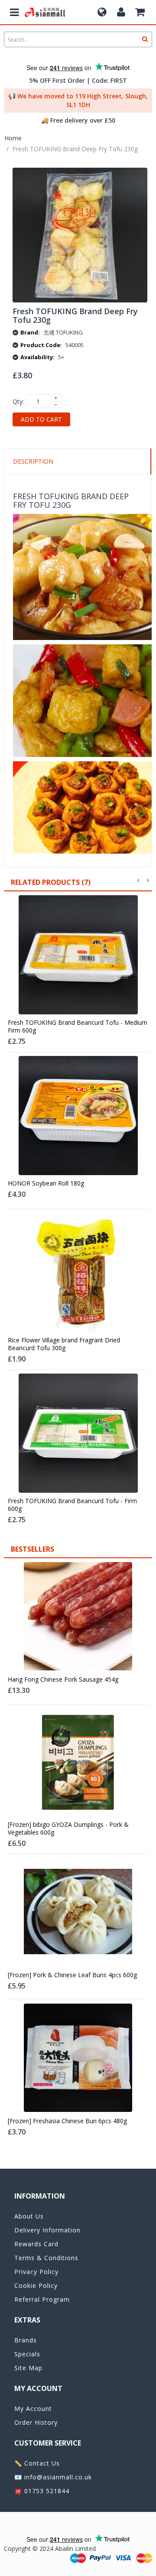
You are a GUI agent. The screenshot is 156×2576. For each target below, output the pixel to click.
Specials (27, 2354)
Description (33, 461)
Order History (36, 2422)
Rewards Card (36, 2244)
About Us (29, 2216)
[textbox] (78, 39)
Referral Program (42, 2299)
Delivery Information (47, 2230)
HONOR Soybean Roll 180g (46, 1183)
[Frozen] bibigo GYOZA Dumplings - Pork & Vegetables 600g (68, 1829)
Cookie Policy (36, 2285)
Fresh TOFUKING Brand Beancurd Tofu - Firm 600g (72, 1505)
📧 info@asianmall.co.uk (53, 2477)
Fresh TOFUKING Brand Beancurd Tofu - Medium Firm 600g (78, 1027)
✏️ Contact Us (37, 2463)
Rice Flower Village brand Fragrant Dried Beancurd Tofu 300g (64, 1344)
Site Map (28, 2368)
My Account (33, 2409)
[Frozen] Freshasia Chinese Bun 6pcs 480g (67, 2121)
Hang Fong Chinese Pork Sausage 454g (63, 1679)
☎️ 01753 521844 (42, 2491)
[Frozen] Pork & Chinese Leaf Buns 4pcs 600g (72, 1975)
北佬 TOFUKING (63, 332)
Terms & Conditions (46, 2258)
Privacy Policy (36, 2272)
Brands (26, 2340)
